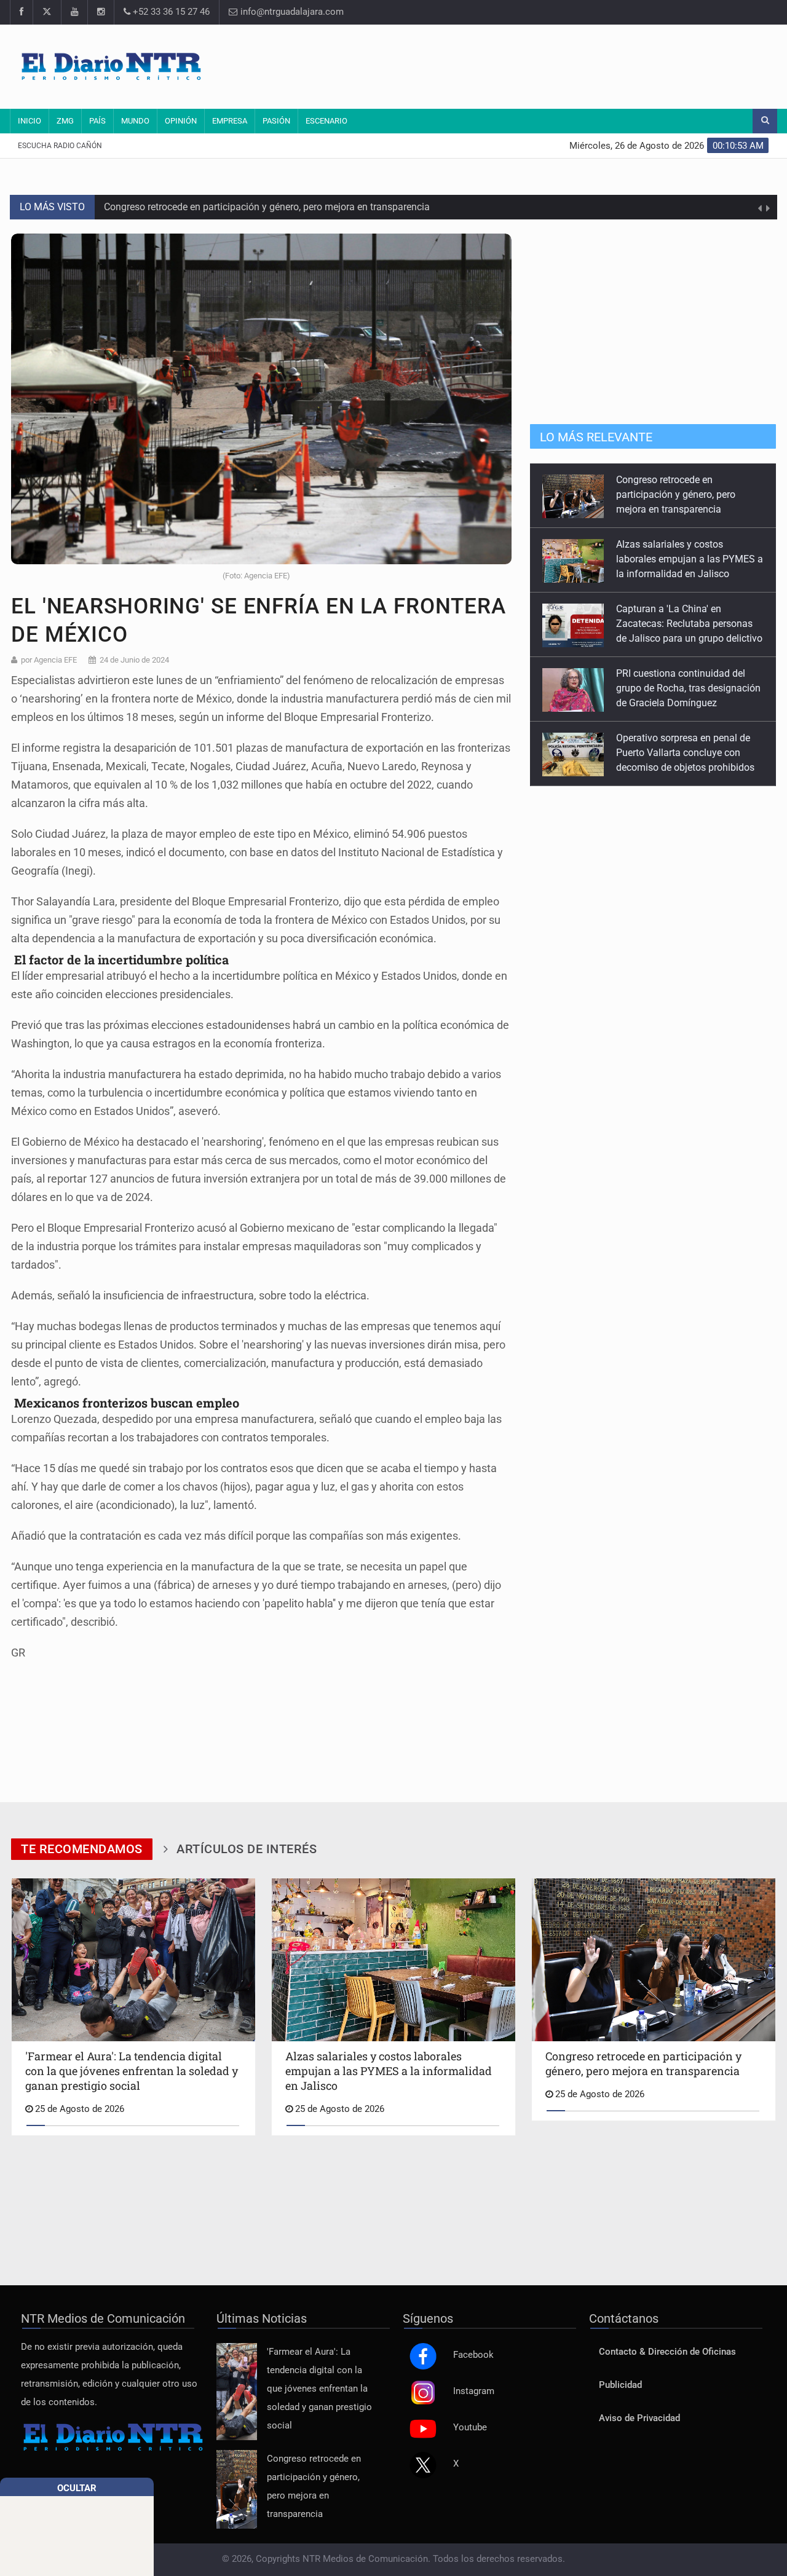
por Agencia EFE (49, 660)
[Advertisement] (544, 65)
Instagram (474, 2391)
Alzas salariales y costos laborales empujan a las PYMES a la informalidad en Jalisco (690, 494)
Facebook (473, 2355)
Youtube (470, 2428)
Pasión (276, 121)
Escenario (326, 121)
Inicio (30, 121)
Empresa (230, 121)
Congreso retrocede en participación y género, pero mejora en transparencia (267, 207)
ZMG (65, 121)
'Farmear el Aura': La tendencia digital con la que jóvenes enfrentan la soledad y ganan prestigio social (319, 2389)
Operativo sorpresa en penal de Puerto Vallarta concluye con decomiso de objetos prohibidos (685, 688)
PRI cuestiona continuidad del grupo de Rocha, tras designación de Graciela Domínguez (688, 624)
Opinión (181, 121)
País (97, 121)
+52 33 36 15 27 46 (170, 12)
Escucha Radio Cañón (60, 146)
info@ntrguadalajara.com (291, 12)
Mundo (135, 121)
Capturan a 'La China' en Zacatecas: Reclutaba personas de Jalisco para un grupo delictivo (689, 559)
